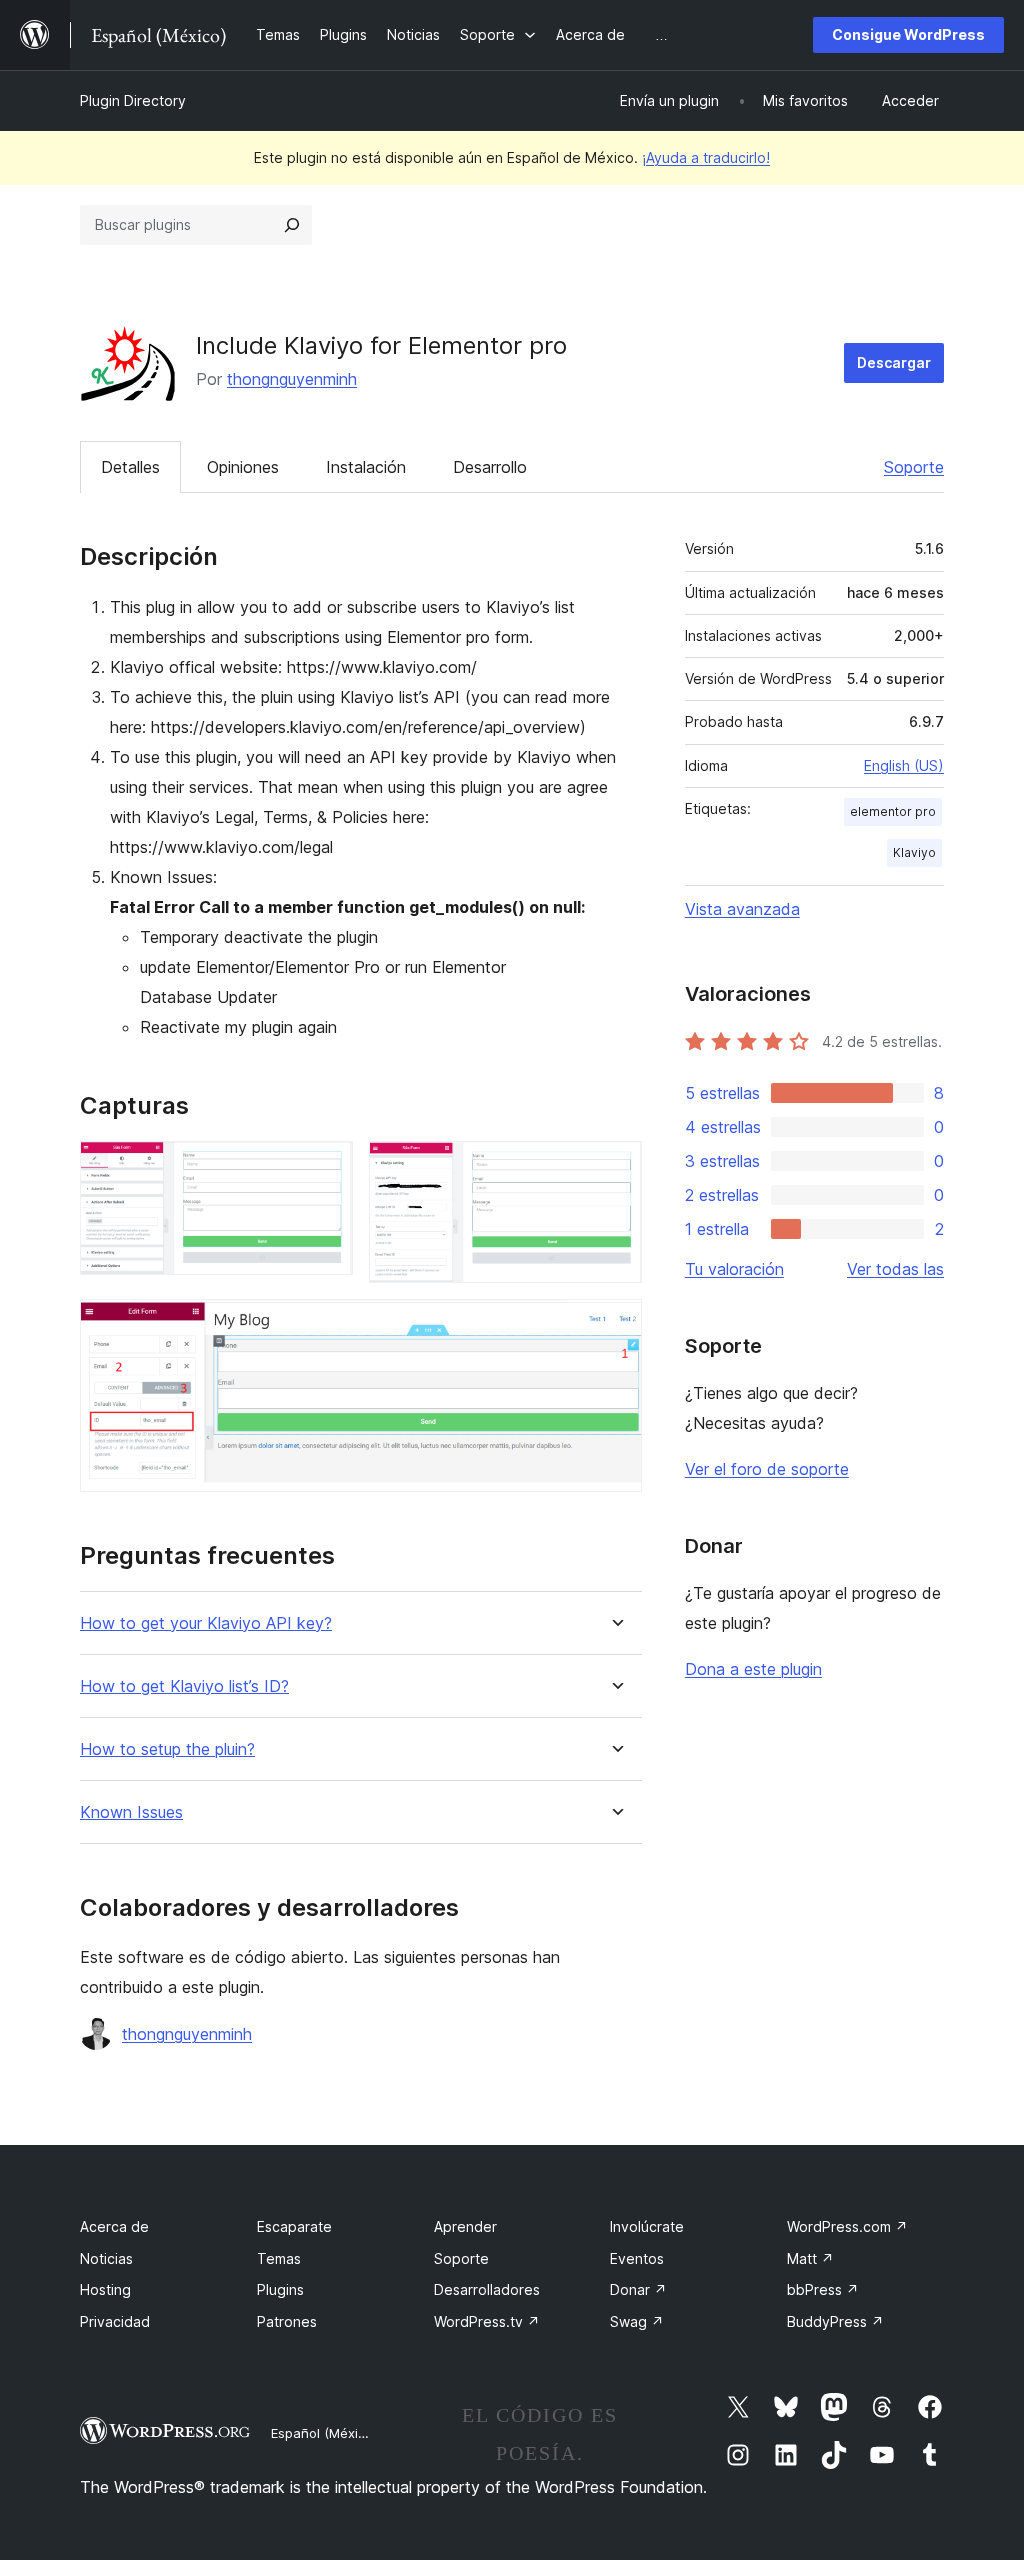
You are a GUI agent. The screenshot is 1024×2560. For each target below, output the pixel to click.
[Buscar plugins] (292, 225)
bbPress (823, 2289)
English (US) (904, 765)
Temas (279, 2258)
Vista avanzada (742, 909)
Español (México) (324, 2433)
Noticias (106, 2258)
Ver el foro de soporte (767, 1469)
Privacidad (115, 2321)
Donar (638, 2289)
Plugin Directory (133, 100)
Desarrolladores (487, 2289)
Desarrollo (490, 467)
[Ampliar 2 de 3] (615, 1168)
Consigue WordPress (908, 34)
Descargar (894, 362)
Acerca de (114, 2226)
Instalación (366, 467)
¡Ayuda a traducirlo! (706, 157)
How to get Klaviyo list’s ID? (184, 1686)
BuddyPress (835, 2321)
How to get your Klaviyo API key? (206, 1623)
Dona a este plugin (753, 1669)
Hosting (105, 2289)
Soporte (914, 467)
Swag (637, 2321)
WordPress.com (847, 2226)
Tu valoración (734, 1269)
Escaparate (294, 2226)
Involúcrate (647, 2226)
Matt (810, 2258)
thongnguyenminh (292, 379)
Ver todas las (895, 1269)
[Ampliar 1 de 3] (326, 1168)
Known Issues (131, 1812)
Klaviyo (914, 852)
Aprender (465, 2226)
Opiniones (243, 467)
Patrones (287, 2321)
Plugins (280, 2289)
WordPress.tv (487, 2321)
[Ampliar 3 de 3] (615, 1326)
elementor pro (893, 811)
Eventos (637, 2258)
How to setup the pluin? (167, 1749)
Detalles (130, 467)
